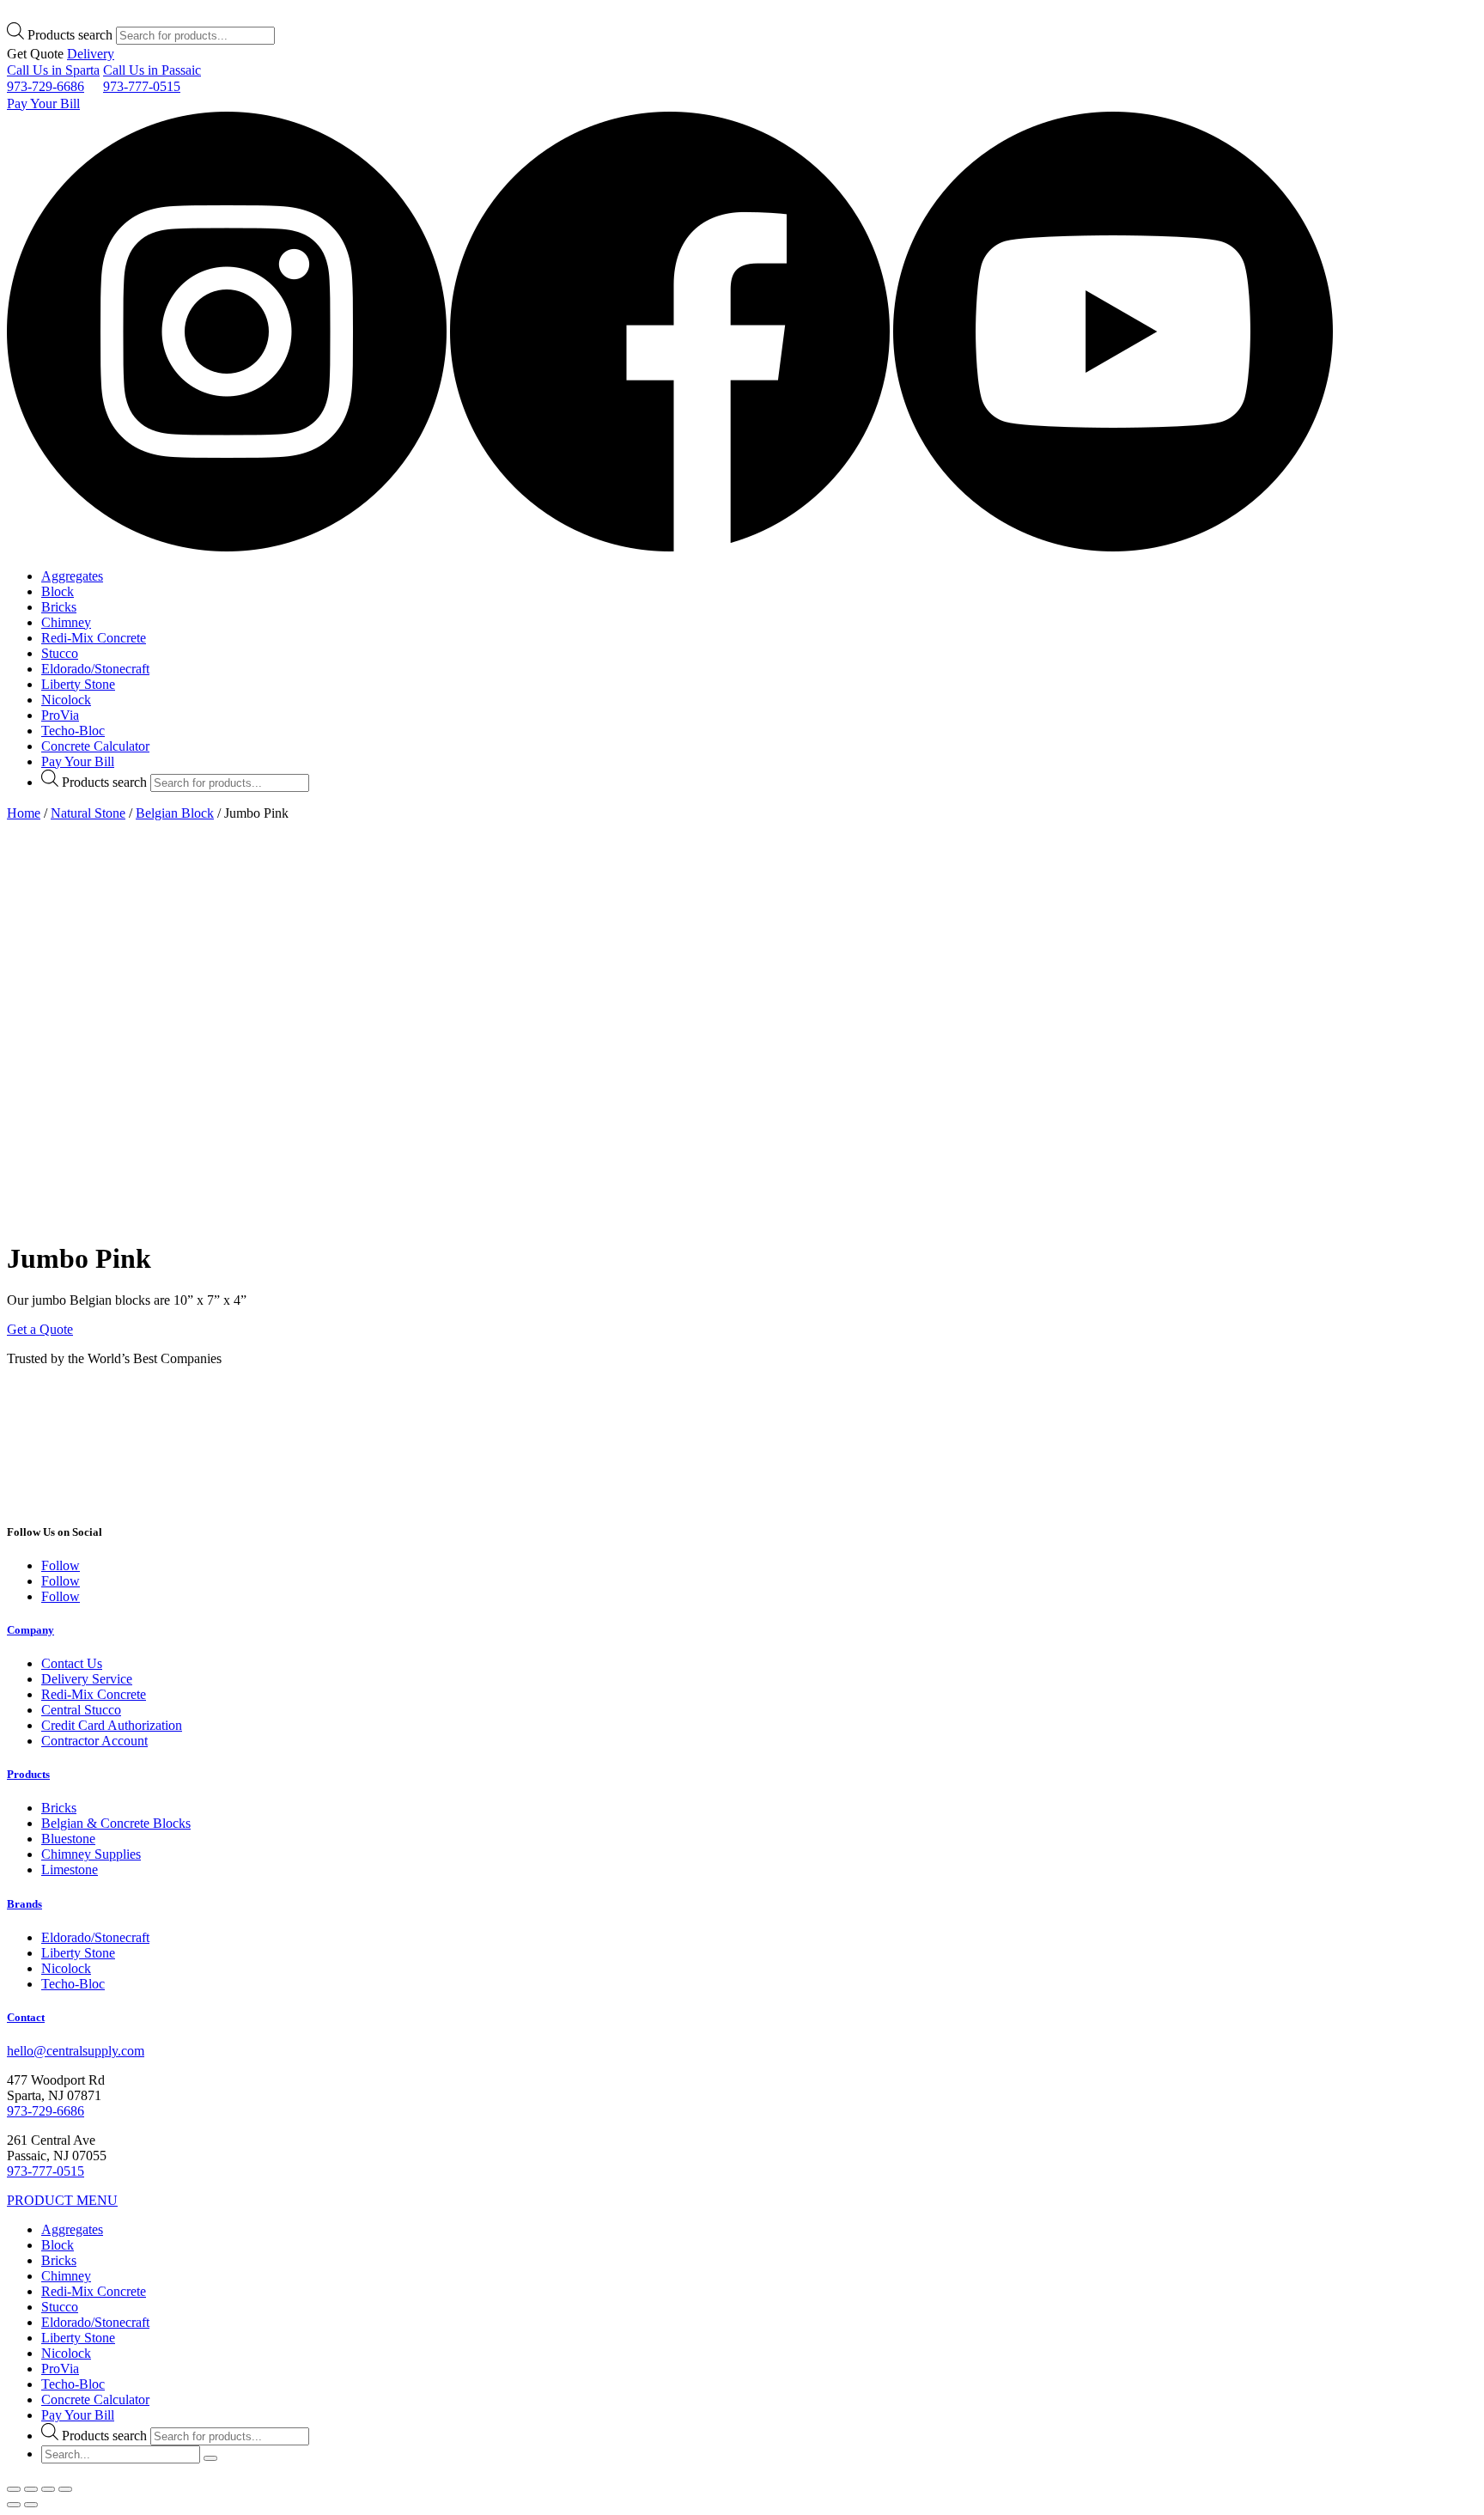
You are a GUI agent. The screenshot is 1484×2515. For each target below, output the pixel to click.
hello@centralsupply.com (76, 2051)
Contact (26, 2017)
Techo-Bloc (73, 731)
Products (28, 1774)
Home (24, 813)
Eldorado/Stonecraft (95, 669)
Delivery (91, 54)
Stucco (60, 653)
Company (30, 1630)
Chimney (66, 622)
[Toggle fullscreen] (48, 2489)
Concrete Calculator (95, 746)
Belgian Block (175, 813)
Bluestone (68, 1839)
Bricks (59, 607)
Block (58, 591)
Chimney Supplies (91, 1854)
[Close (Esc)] (14, 2489)
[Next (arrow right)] (31, 2505)
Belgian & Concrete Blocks (116, 1823)
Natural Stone (88, 813)
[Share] (31, 2489)
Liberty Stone (78, 684)
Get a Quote (40, 1329)
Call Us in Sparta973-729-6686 (53, 78)
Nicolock (66, 700)
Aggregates (72, 576)
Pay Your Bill (43, 104)
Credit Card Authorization (112, 1725)
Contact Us (72, 1663)
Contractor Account (94, 1741)
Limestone (70, 1870)
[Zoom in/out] (65, 2489)
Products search (70, 35)
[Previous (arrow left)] (14, 2505)
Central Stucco (81, 1710)
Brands (24, 1904)
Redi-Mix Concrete (94, 638)
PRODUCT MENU (62, 2200)
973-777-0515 (46, 2171)
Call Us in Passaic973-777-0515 (152, 78)
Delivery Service (87, 1679)
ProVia (60, 715)
